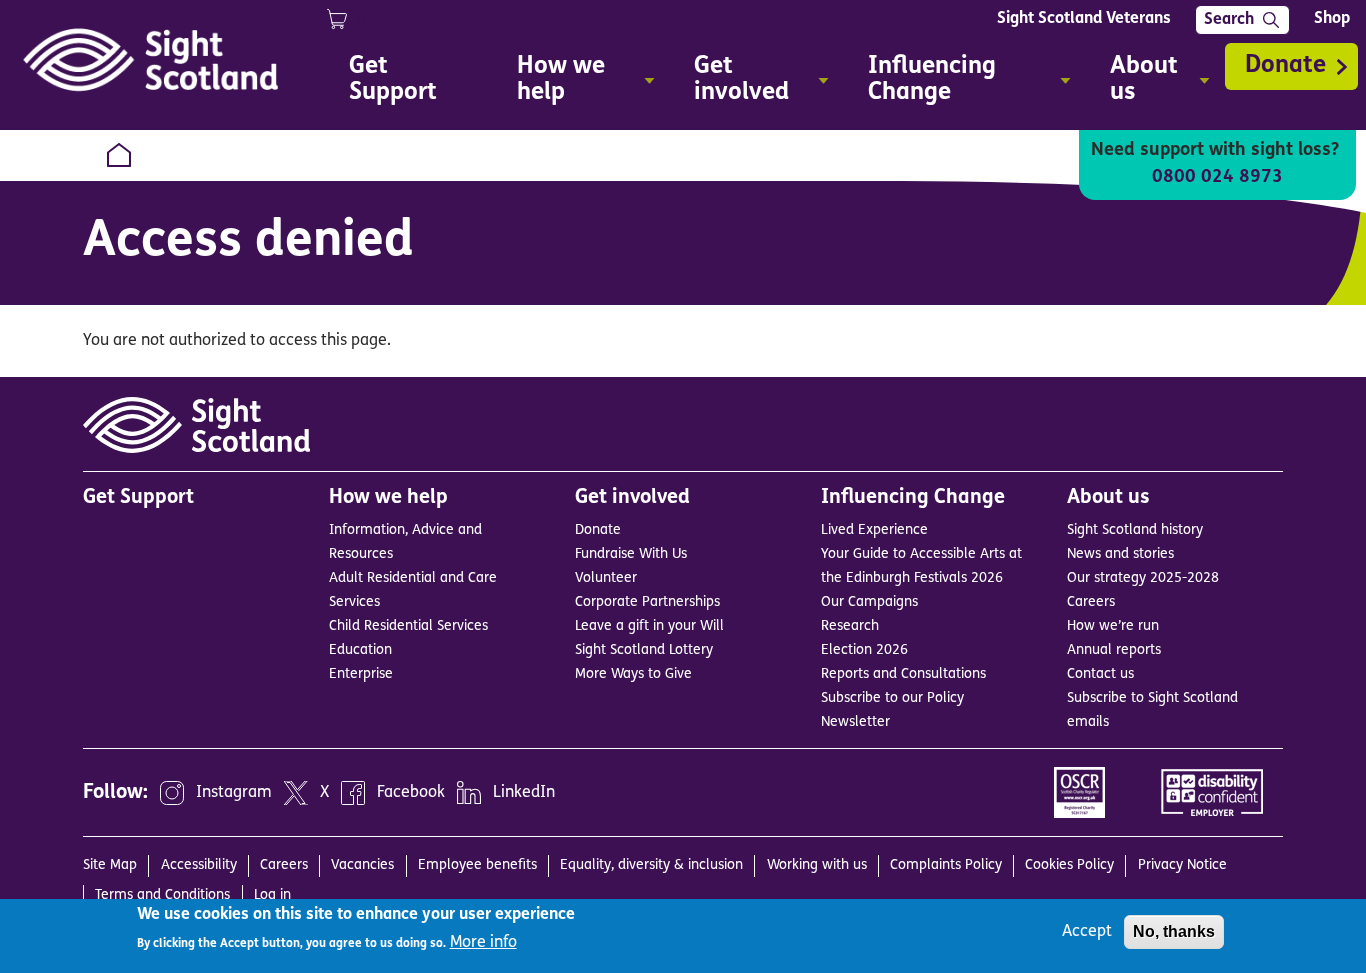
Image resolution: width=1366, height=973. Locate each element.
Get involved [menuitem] (731, 82)
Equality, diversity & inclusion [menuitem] (651, 865)
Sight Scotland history (1135, 530)
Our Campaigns (869, 602)
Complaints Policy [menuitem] (946, 865)
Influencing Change (913, 498)
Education (360, 650)
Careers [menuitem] (284, 865)
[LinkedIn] (469, 793)
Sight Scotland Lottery (644, 650)
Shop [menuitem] (1332, 19)
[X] (296, 793)
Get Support (138, 498)
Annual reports (1114, 650)
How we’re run (1113, 626)
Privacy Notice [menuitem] (1182, 865)
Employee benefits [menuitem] (477, 865)
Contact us (1100, 674)
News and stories (1120, 554)
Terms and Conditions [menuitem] (162, 895)
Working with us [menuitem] (817, 865)
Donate (1285, 66)
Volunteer (606, 578)
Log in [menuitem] (272, 895)
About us (1108, 498)
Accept (1087, 932)
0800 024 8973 (1217, 178)
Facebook (411, 793)
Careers (1091, 602)
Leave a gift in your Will (649, 626)
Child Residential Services (408, 626)
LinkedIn (524, 793)
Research (850, 626)
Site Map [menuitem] (110, 865)
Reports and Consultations (903, 674)
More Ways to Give (633, 674)
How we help (388, 498)
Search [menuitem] (1229, 20)
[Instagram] (172, 793)
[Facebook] (353, 793)
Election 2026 (864, 650)
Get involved (632, 498)
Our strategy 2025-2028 (1143, 578)
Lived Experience (874, 530)
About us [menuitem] (1134, 82)
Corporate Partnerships (647, 602)
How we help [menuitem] (551, 82)
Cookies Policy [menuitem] (1069, 865)
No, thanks (1174, 931)
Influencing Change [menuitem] (922, 82)
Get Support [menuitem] (393, 80)
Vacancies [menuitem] (362, 865)
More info (483, 943)
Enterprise (361, 674)
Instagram (234, 793)
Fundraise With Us (631, 554)
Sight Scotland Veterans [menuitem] (1084, 19)
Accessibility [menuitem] (199, 865)
